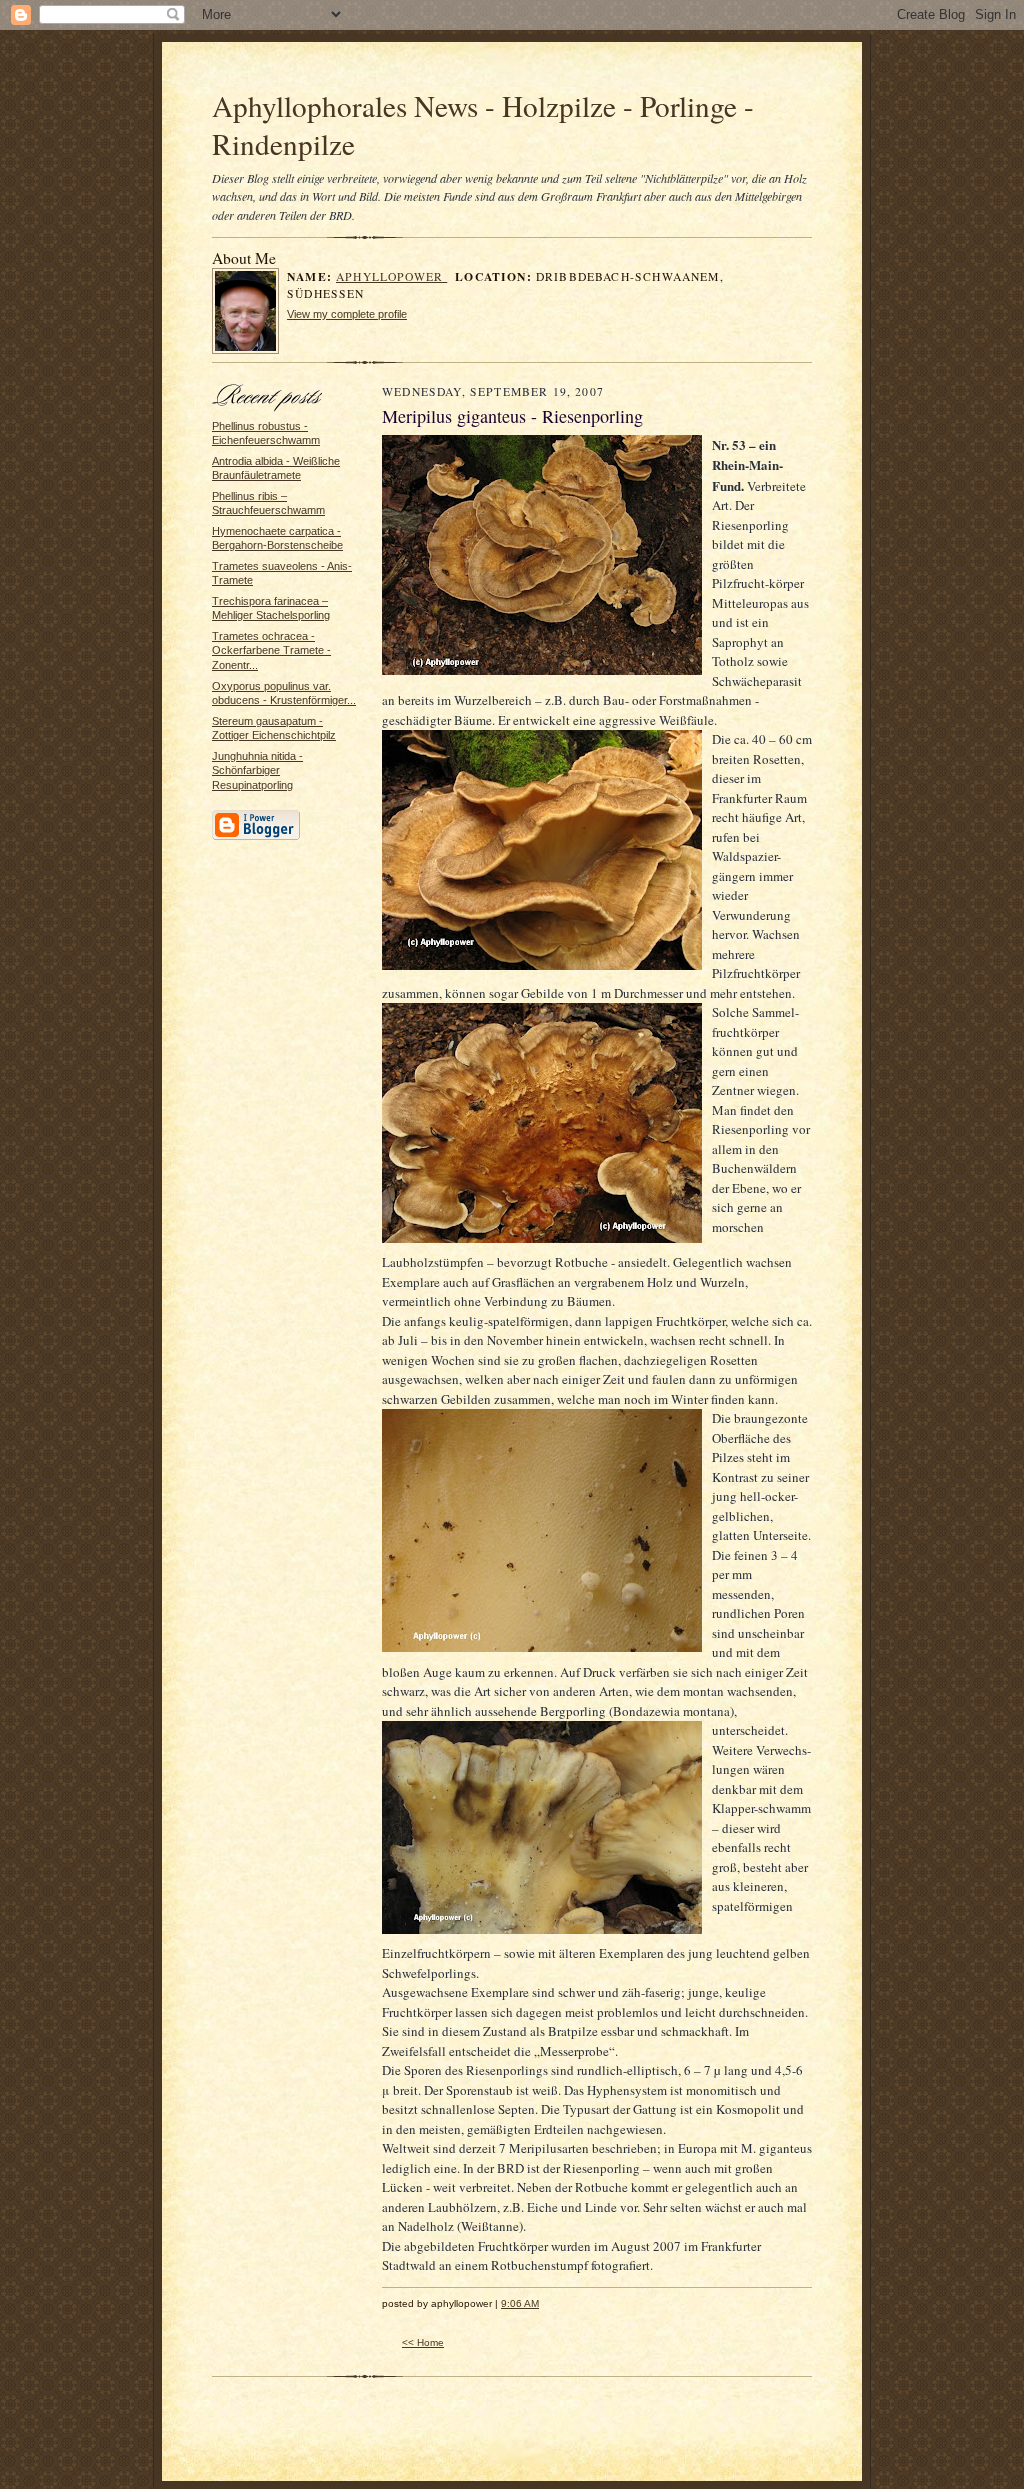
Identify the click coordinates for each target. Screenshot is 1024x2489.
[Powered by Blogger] (256, 837)
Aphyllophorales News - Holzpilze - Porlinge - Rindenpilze (483, 124)
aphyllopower (391, 276)
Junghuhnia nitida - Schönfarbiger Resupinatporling (257, 770)
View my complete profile (347, 314)
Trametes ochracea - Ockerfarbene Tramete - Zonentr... (271, 650)
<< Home (423, 2342)
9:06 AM (520, 2303)
